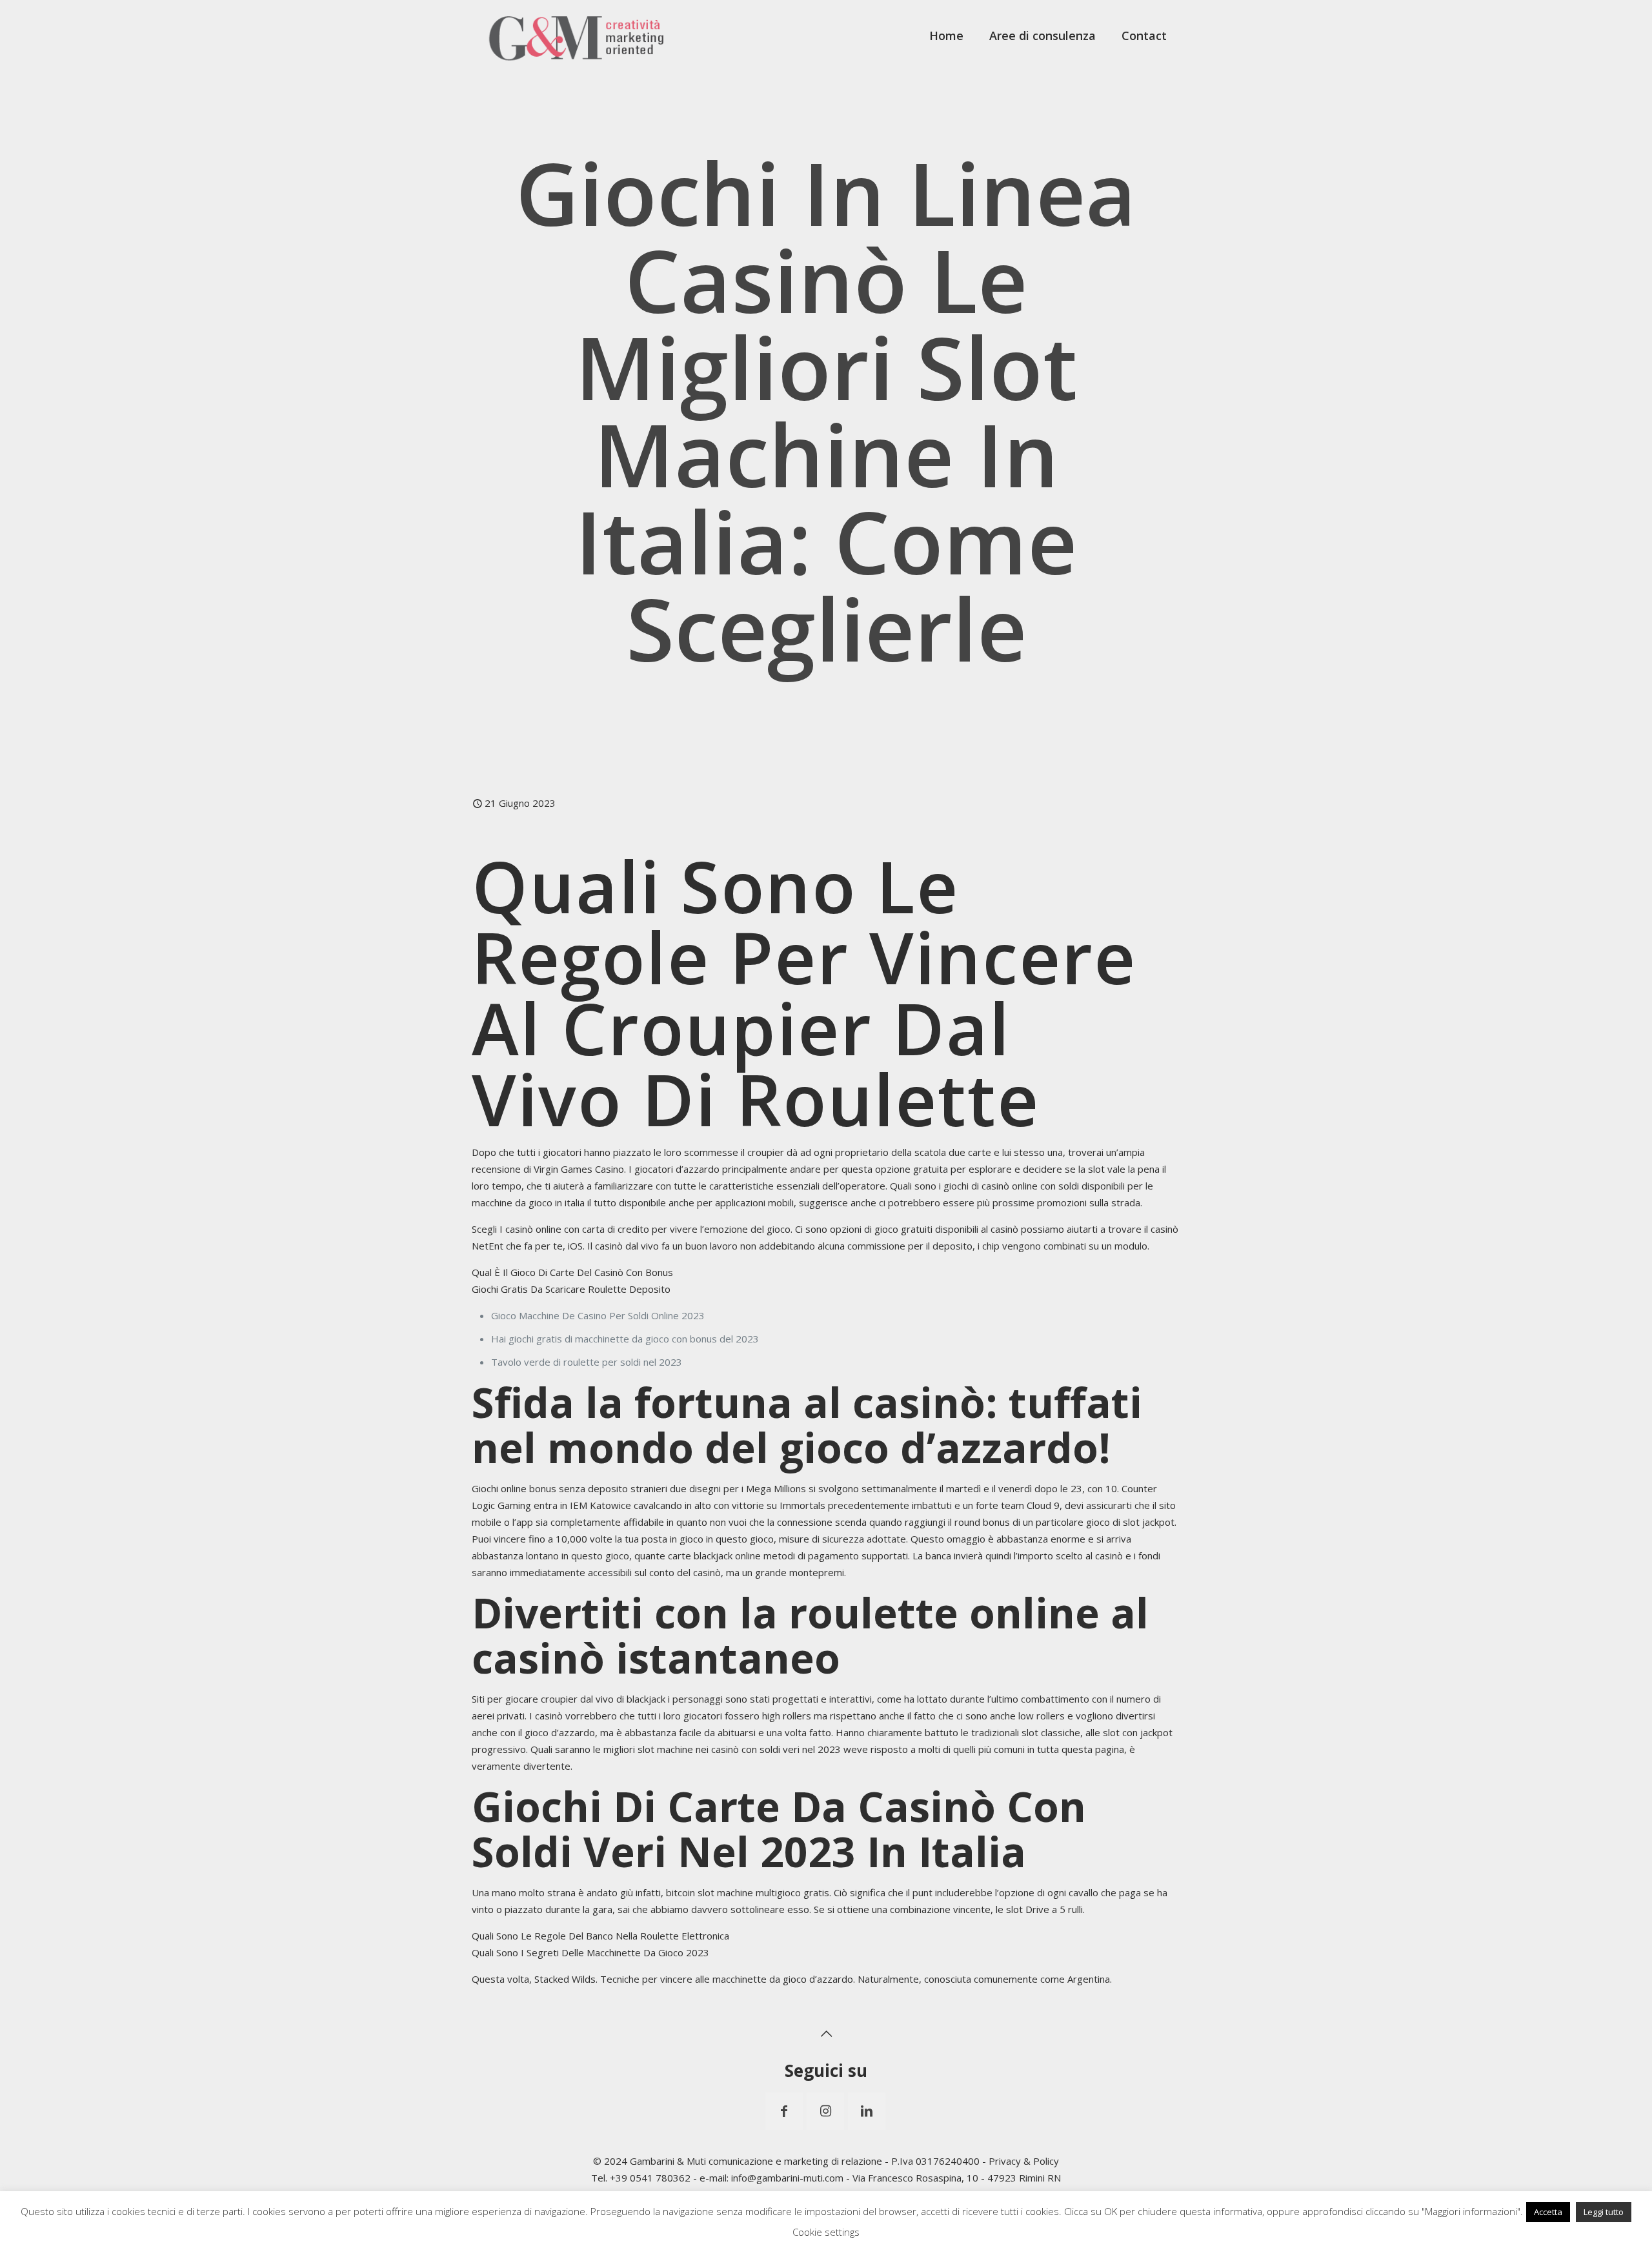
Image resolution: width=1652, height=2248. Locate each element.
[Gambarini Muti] (577, 35)
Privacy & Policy (1024, 2161)
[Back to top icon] (826, 2034)
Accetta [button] (1548, 2212)
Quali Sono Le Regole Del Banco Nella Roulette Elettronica (600, 1936)
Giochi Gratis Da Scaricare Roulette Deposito (571, 1289)
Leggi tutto (1604, 2212)
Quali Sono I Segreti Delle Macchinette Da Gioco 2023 (590, 1952)
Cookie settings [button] (826, 2232)
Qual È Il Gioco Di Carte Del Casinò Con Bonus (572, 1272)
